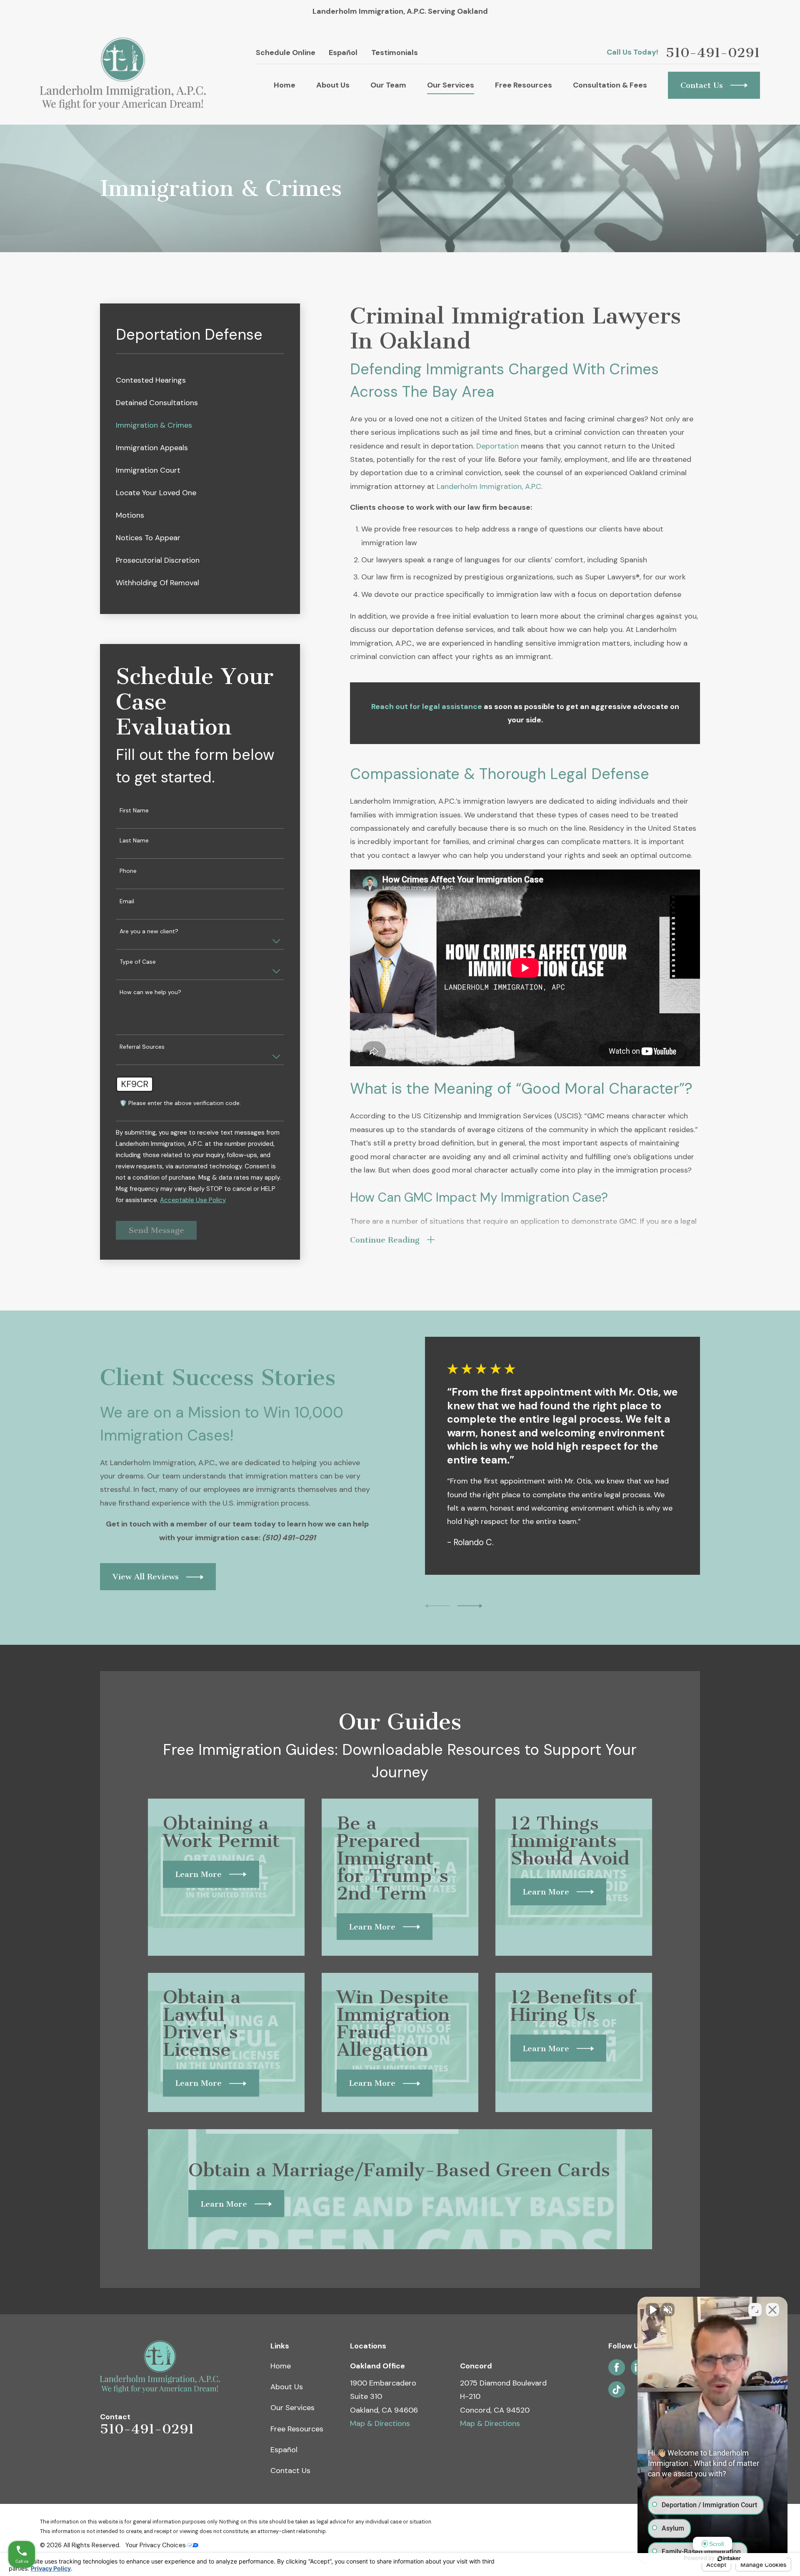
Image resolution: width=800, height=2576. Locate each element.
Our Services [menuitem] (451, 85)
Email (127, 901)
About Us (287, 2387)
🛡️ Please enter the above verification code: (180, 1103)
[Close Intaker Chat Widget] (772, 2310)
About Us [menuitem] (333, 85)
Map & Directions (380, 2423)
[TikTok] (617, 2390)
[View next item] (470, 1606)
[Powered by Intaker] (729, 2558)
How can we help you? (150, 992)
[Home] (123, 74)
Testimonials (395, 53)
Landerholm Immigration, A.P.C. (490, 486)
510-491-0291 (713, 53)
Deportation (497, 446)
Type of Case (138, 962)
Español (343, 53)
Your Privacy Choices (156, 2545)
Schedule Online (286, 53)
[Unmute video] (652, 2310)
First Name (134, 811)
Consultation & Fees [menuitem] (610, 85)
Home (281, 2366)
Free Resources (297, 2429)
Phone (128, 871)
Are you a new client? (149, 931)
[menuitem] (200, 380)
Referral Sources (142, 1047)
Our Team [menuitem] (388, 85)
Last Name (134, 841)
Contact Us (290, 2471)
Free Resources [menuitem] (524, 85)
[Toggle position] (755, 2310)
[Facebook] (617, 2368)
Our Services (292, 2408)
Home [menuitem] (285, 85)
